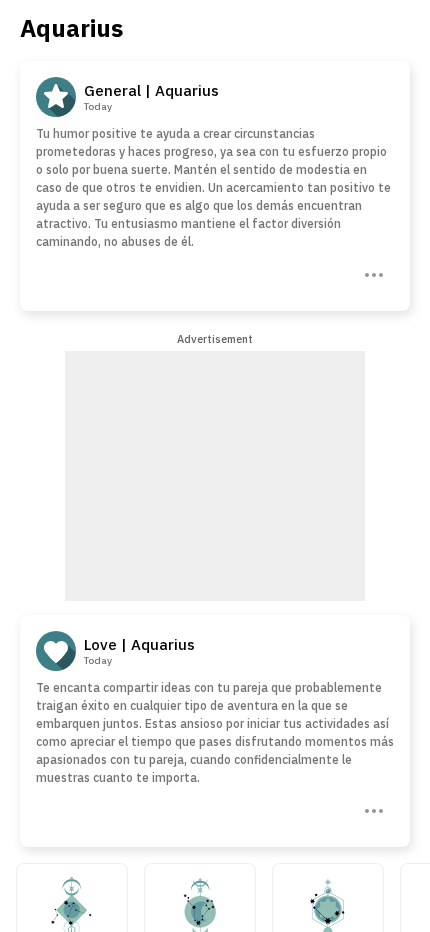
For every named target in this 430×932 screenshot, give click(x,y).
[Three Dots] (372, 273)
